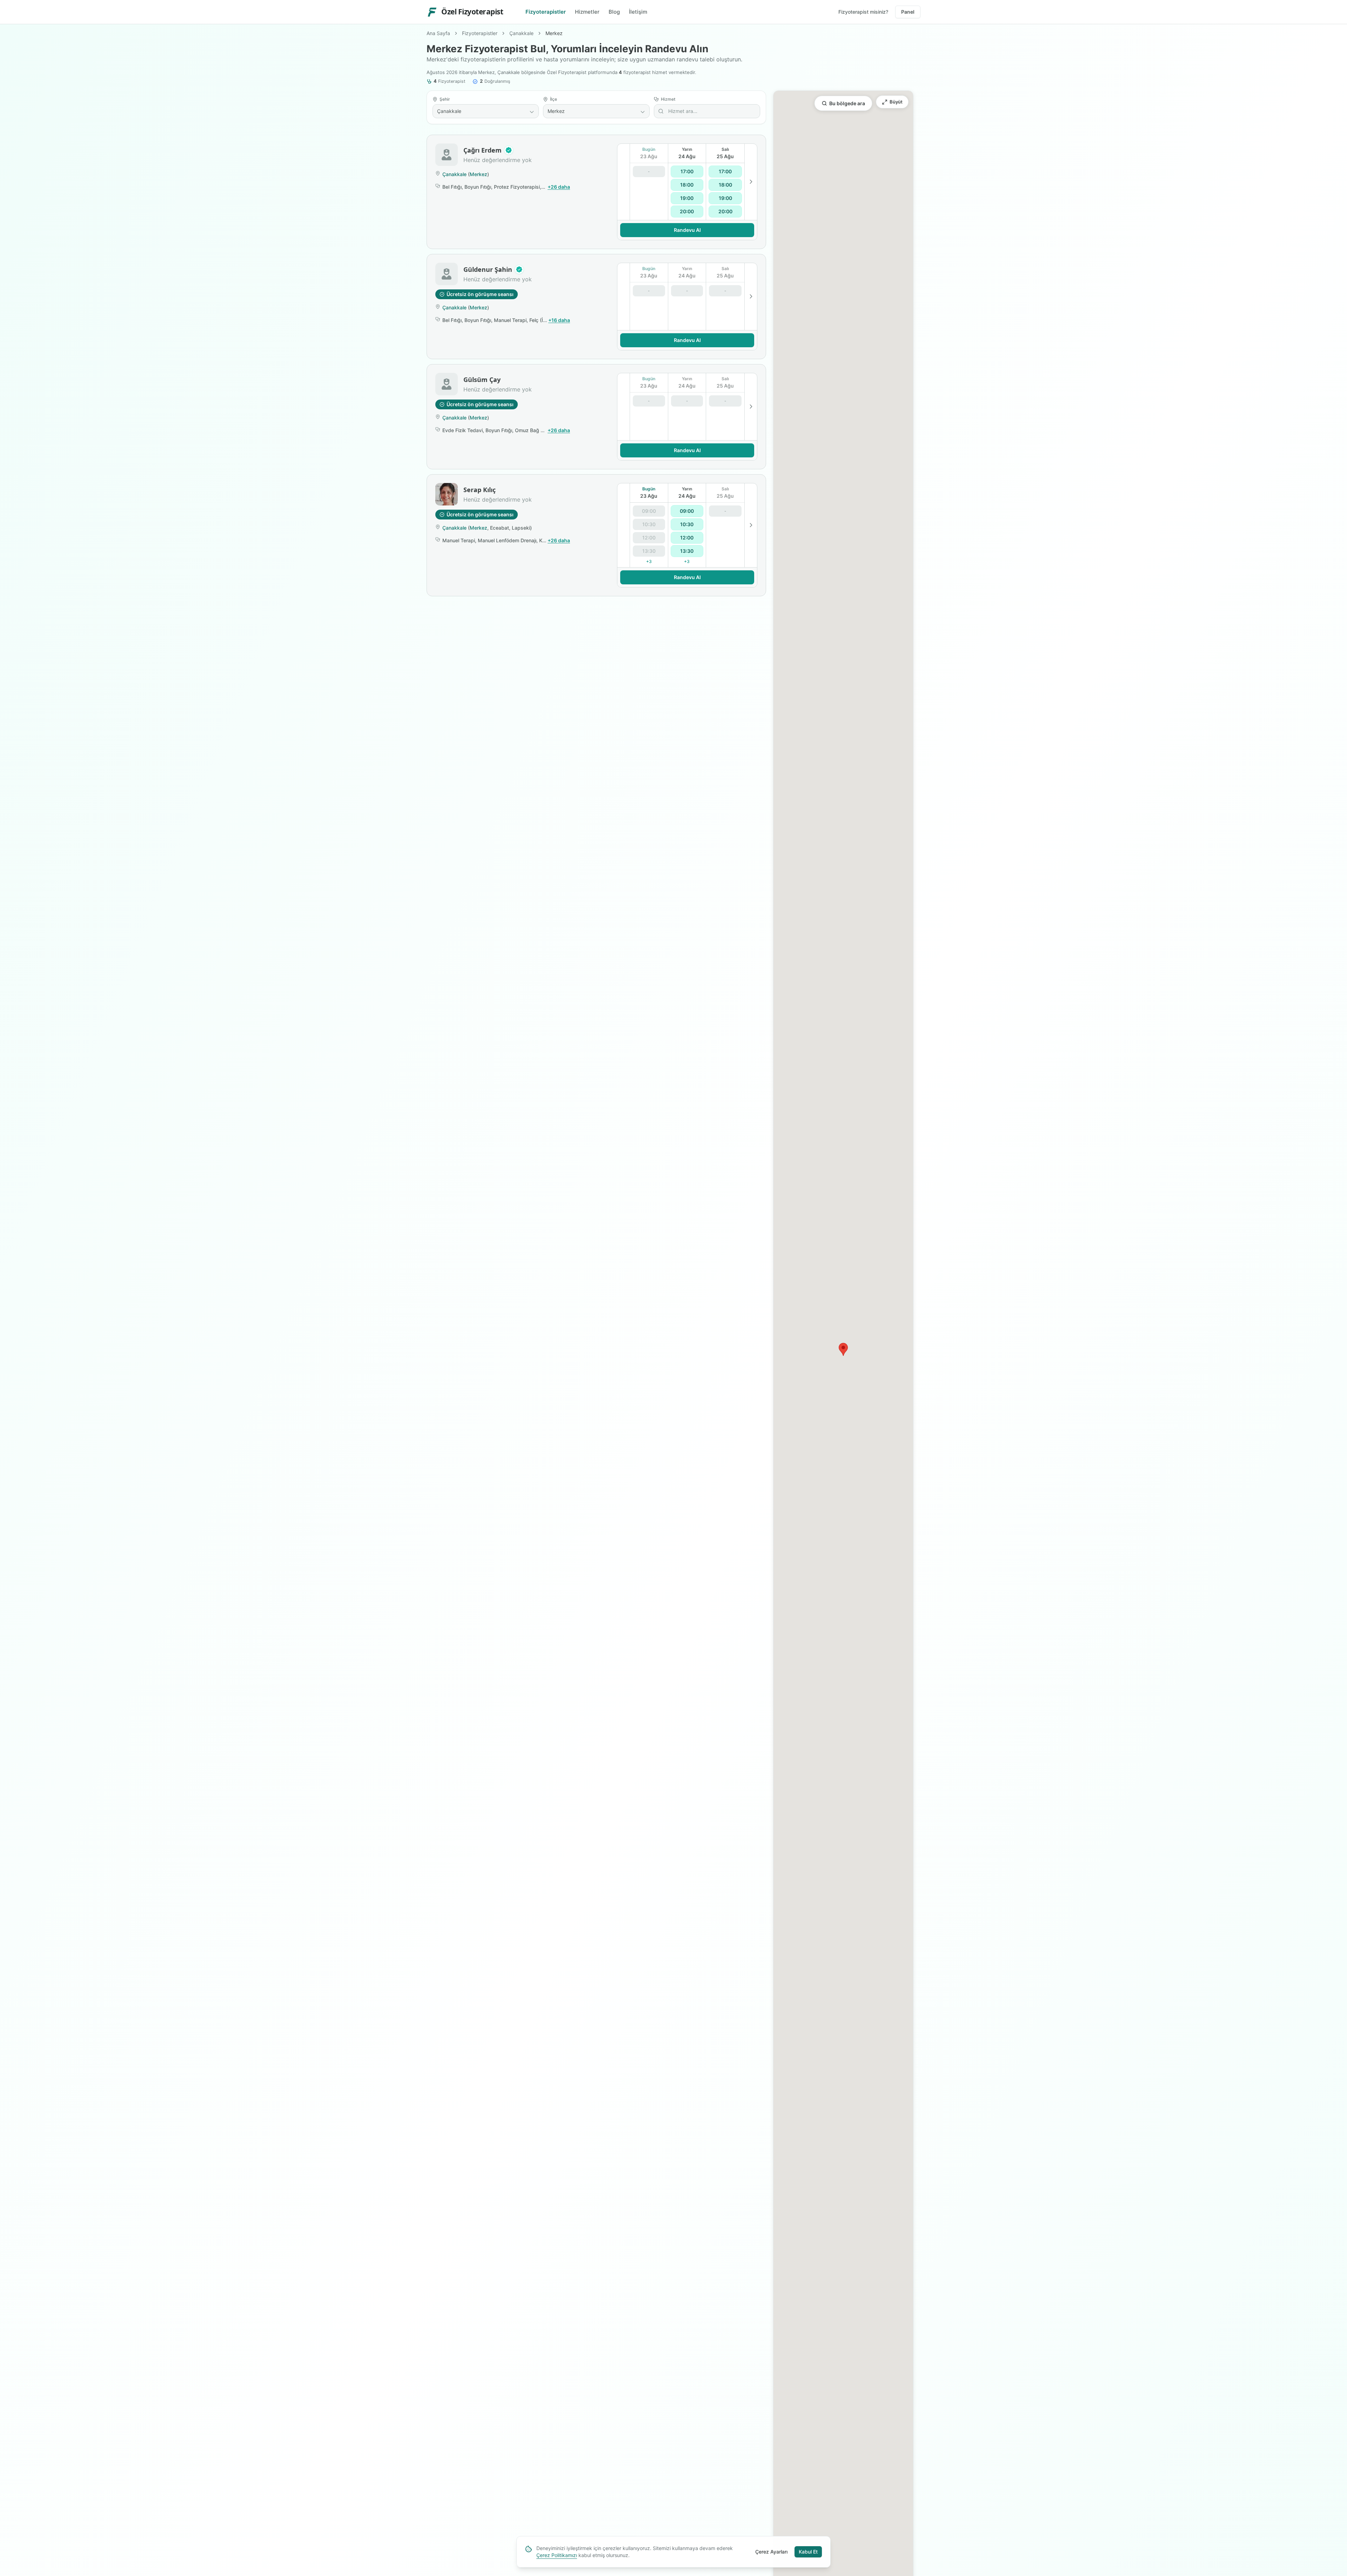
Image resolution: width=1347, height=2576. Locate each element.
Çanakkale (521, 33)
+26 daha (559, 187)
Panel (908, 12)
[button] (509, 150)
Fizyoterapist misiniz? (863, 12)
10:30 (687, 524)
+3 (649, 561)
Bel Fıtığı (452, 187)
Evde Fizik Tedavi (463, 430)
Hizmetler (587, 12)
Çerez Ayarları (771, 2552)
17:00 (687, 171)
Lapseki (521, 528)
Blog (614, 12)
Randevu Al (687, 230)
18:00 (687, 185)
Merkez (478, 174)
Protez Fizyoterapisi (517, 187)
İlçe (554, 99)
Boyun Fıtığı (478, 187)
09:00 (687, 511)
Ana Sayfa (438, 33)
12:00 (687, 538)
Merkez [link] (554, 33)
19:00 (687, 198)
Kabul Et (808, 2552)
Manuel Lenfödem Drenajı (507, 540)
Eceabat (500, 528)
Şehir (445, 99)
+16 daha (559, 320)
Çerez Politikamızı (557, 2555)
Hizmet (668, 99)
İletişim (638, 12)
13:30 (687, 551)
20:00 (687, 211)
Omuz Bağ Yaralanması (542, 430)
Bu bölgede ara (847, 103)
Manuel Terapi (510, 320)
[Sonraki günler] (751, 182)
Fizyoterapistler (546, 12)
